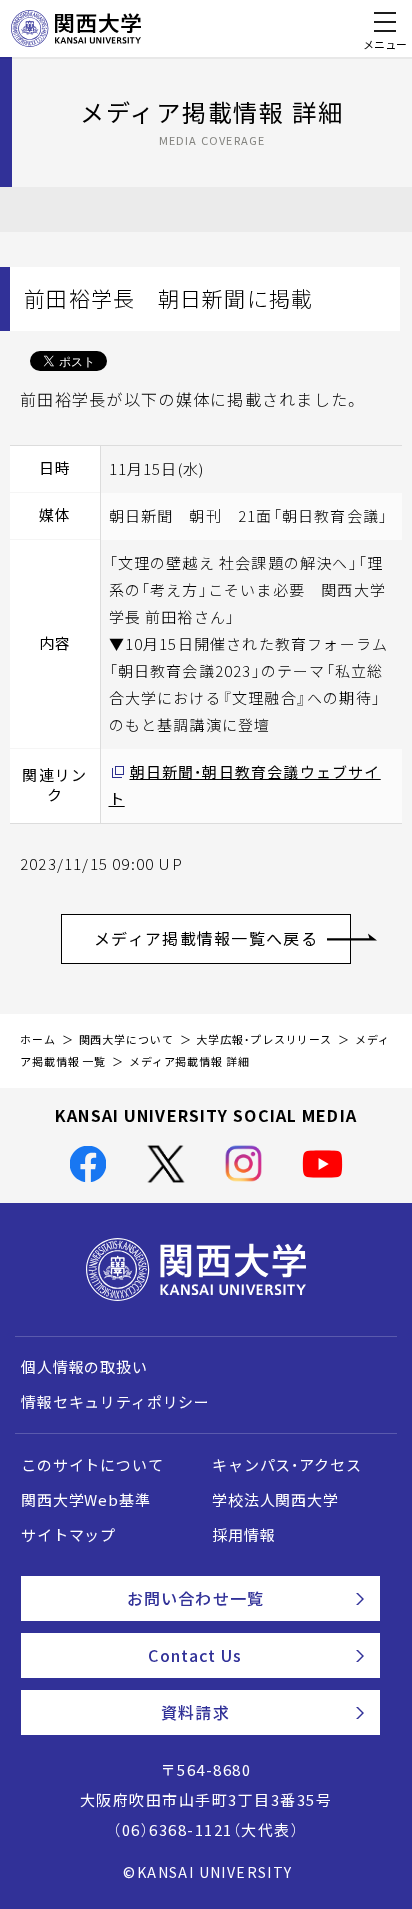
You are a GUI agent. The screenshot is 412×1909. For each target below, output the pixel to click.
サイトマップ (68, 1535)
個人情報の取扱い (84, 1367)
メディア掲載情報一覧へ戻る (206, 938)
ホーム (38, 1039)
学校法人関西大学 (275, 1500)
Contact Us (195, 1655)
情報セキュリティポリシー (115, 1402)
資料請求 (195, 1712)
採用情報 (243, 1535)
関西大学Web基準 (86, 1500)
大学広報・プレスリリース (264, 1039)
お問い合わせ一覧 (195, 1598)
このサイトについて (92, 1465)
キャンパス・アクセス (286, 1465)
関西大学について (126, 1039)
